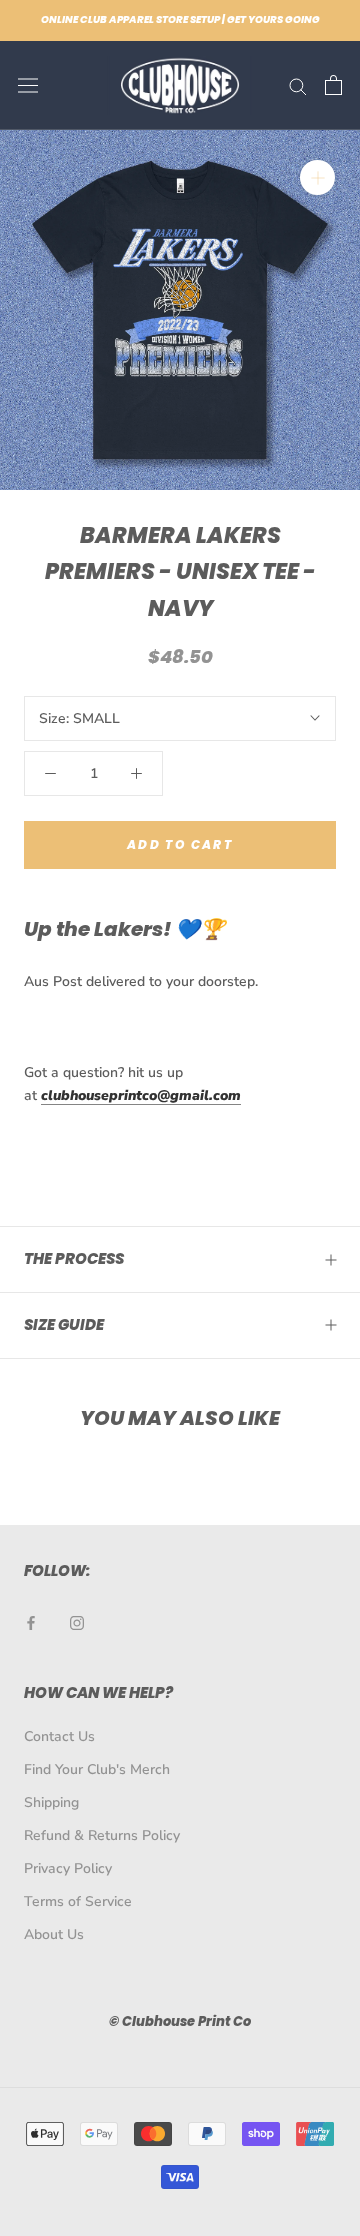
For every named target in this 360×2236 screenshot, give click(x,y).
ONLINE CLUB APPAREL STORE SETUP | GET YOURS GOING (180, 19)
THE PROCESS (74, 1258)
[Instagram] (77, 1621)
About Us (54, 1934)
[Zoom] (317, 177)
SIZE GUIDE (64, 1324)
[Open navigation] (28, 85)
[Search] (298, 85)
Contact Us (59, 1736)
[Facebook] (31, 1621)
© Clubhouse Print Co (180, 2021)
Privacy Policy (68, 1868)
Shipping (51, 1802)
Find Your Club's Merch (97, 1769)
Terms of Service (78, 1901)
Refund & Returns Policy (102, 1835)
